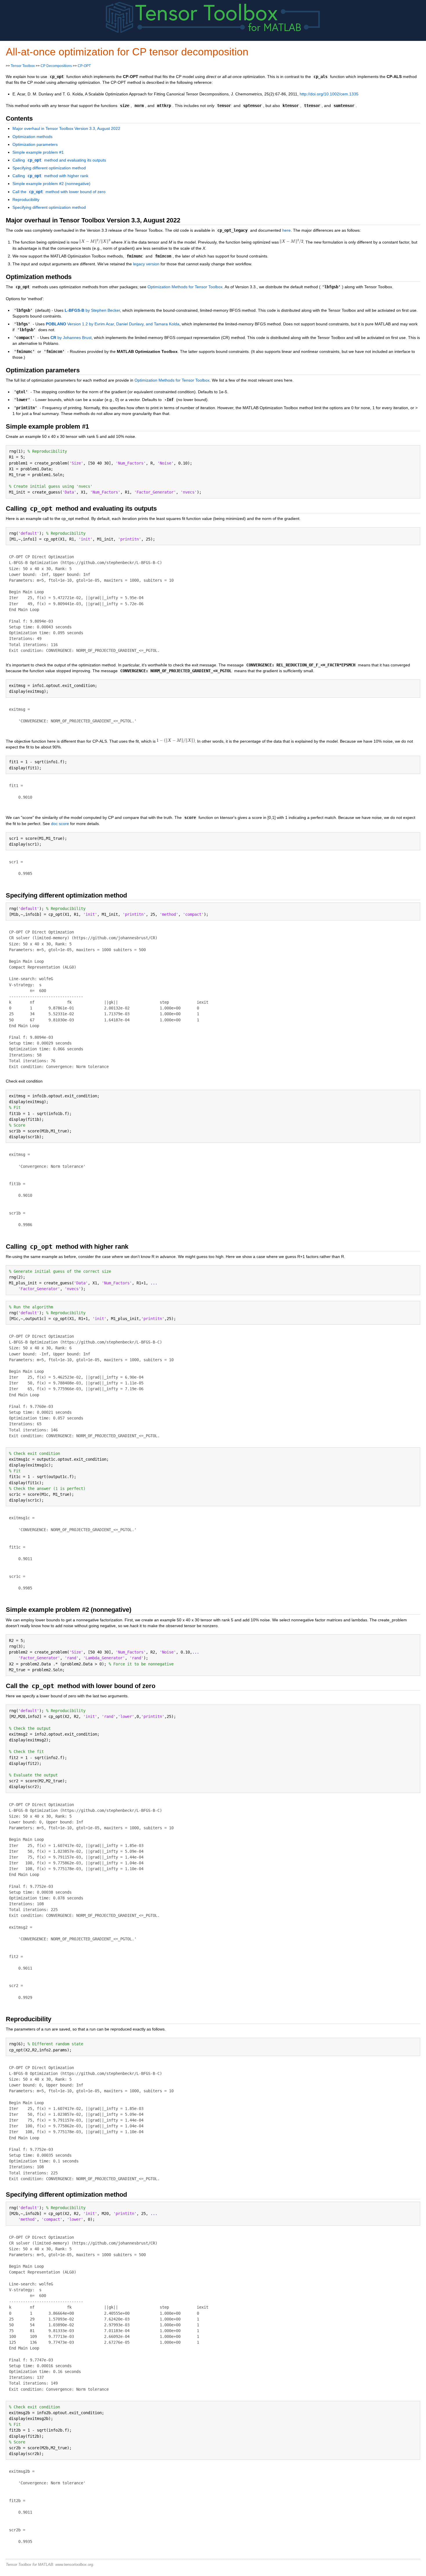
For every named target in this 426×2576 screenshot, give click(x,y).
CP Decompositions (56, 66)
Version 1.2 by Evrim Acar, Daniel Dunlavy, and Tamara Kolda (113, 324)
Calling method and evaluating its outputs (59, 160)
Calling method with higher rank (50, 176)
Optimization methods (32, 137)
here (286, 230)
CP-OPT (84, 66)
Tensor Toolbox (23, 66)
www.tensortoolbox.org (74, 2565)
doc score (60, 824)
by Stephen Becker (92, 310)
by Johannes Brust (71, 338)
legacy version (146, 264)
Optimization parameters (35, 144)
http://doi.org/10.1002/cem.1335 (329, 94)
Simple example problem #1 (38, 152)
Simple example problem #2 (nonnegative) (51, 184)
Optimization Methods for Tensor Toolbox (185, 287)
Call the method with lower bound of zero (59, 192)
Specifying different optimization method (49, 168)
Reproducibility (26, 200)
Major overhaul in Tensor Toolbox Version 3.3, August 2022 (66, 128)
